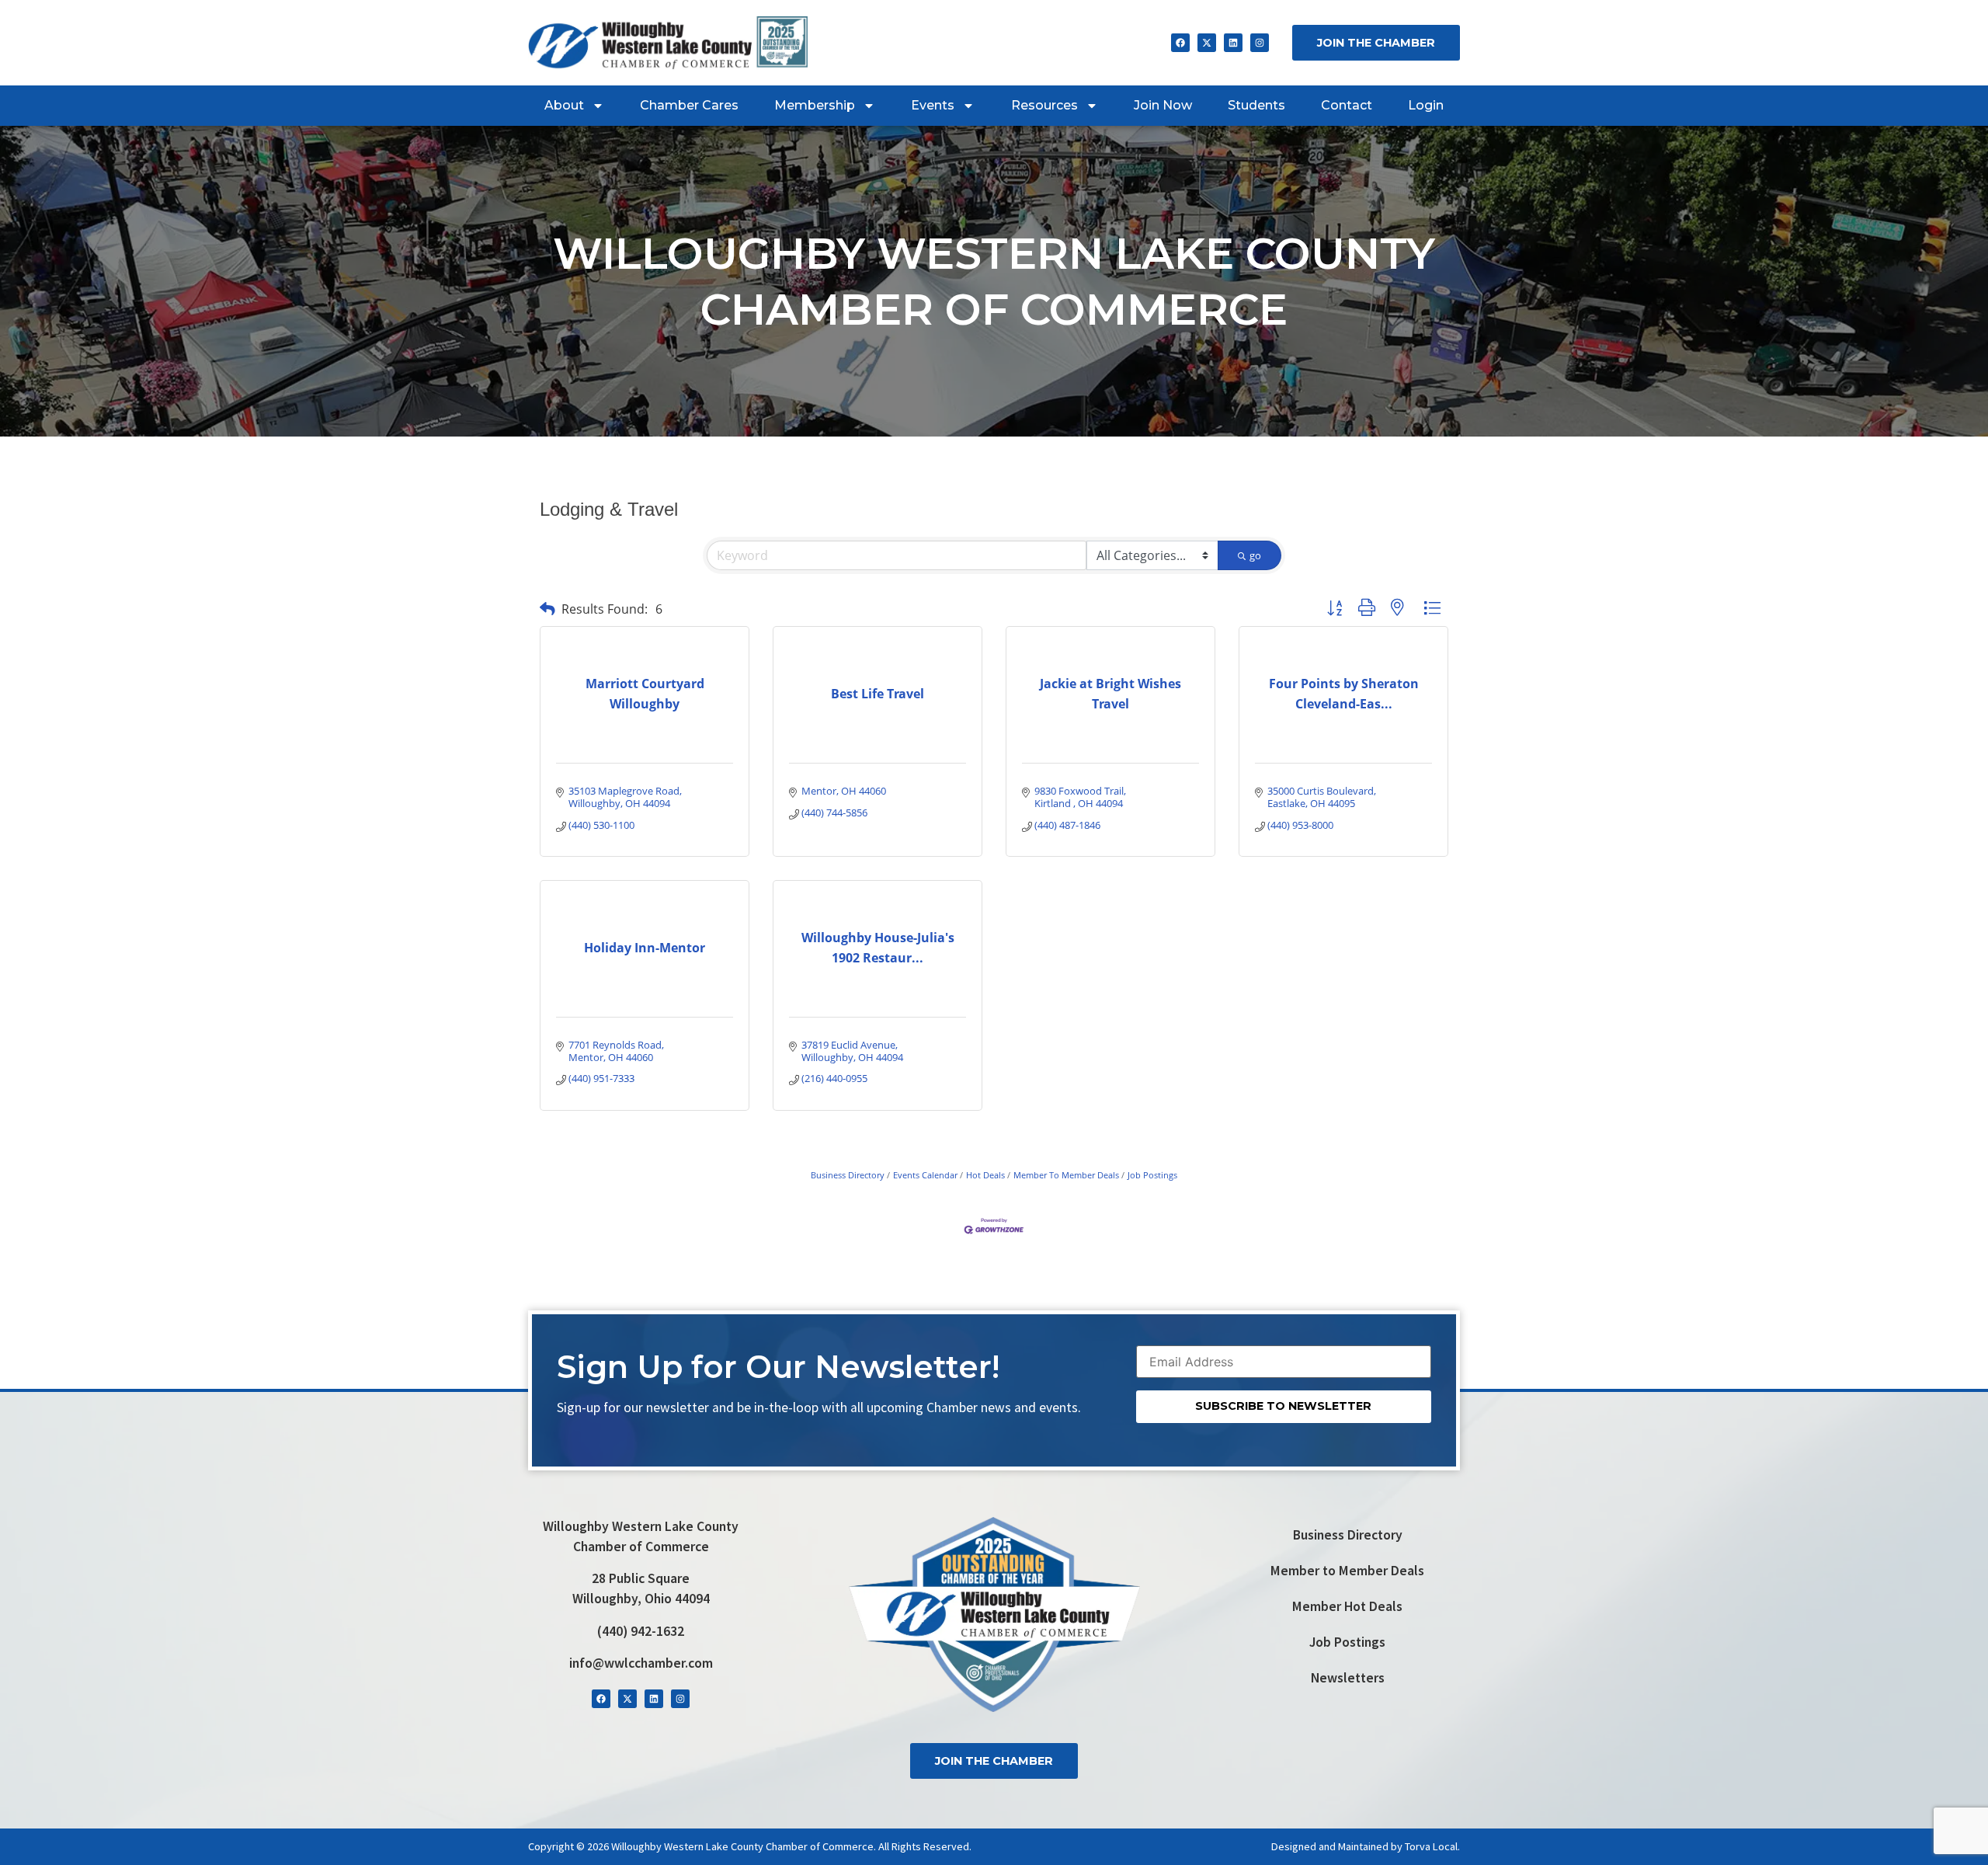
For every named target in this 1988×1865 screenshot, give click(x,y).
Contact (1347, 105)
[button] (547, 609)
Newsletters (1348, 1678)
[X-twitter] (1207, 43)
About (564, 105)
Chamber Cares (689, 105)
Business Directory (848, 1175)
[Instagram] (1260, 43)
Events (933, 105)
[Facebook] (1180, 43)
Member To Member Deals (1066, 1175)
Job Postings (1152, 1175)
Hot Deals (985, 1175)
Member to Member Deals (1347, 1571)
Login (1426, 105)
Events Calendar (925, 1175)
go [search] (1255, 555)
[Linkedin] (1233, 43)
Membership (815, 105)
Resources (1044, 105)
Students (1256, 105)
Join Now (1163, 105)
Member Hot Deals (1347, 1606)
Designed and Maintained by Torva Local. (1366, 1846)
